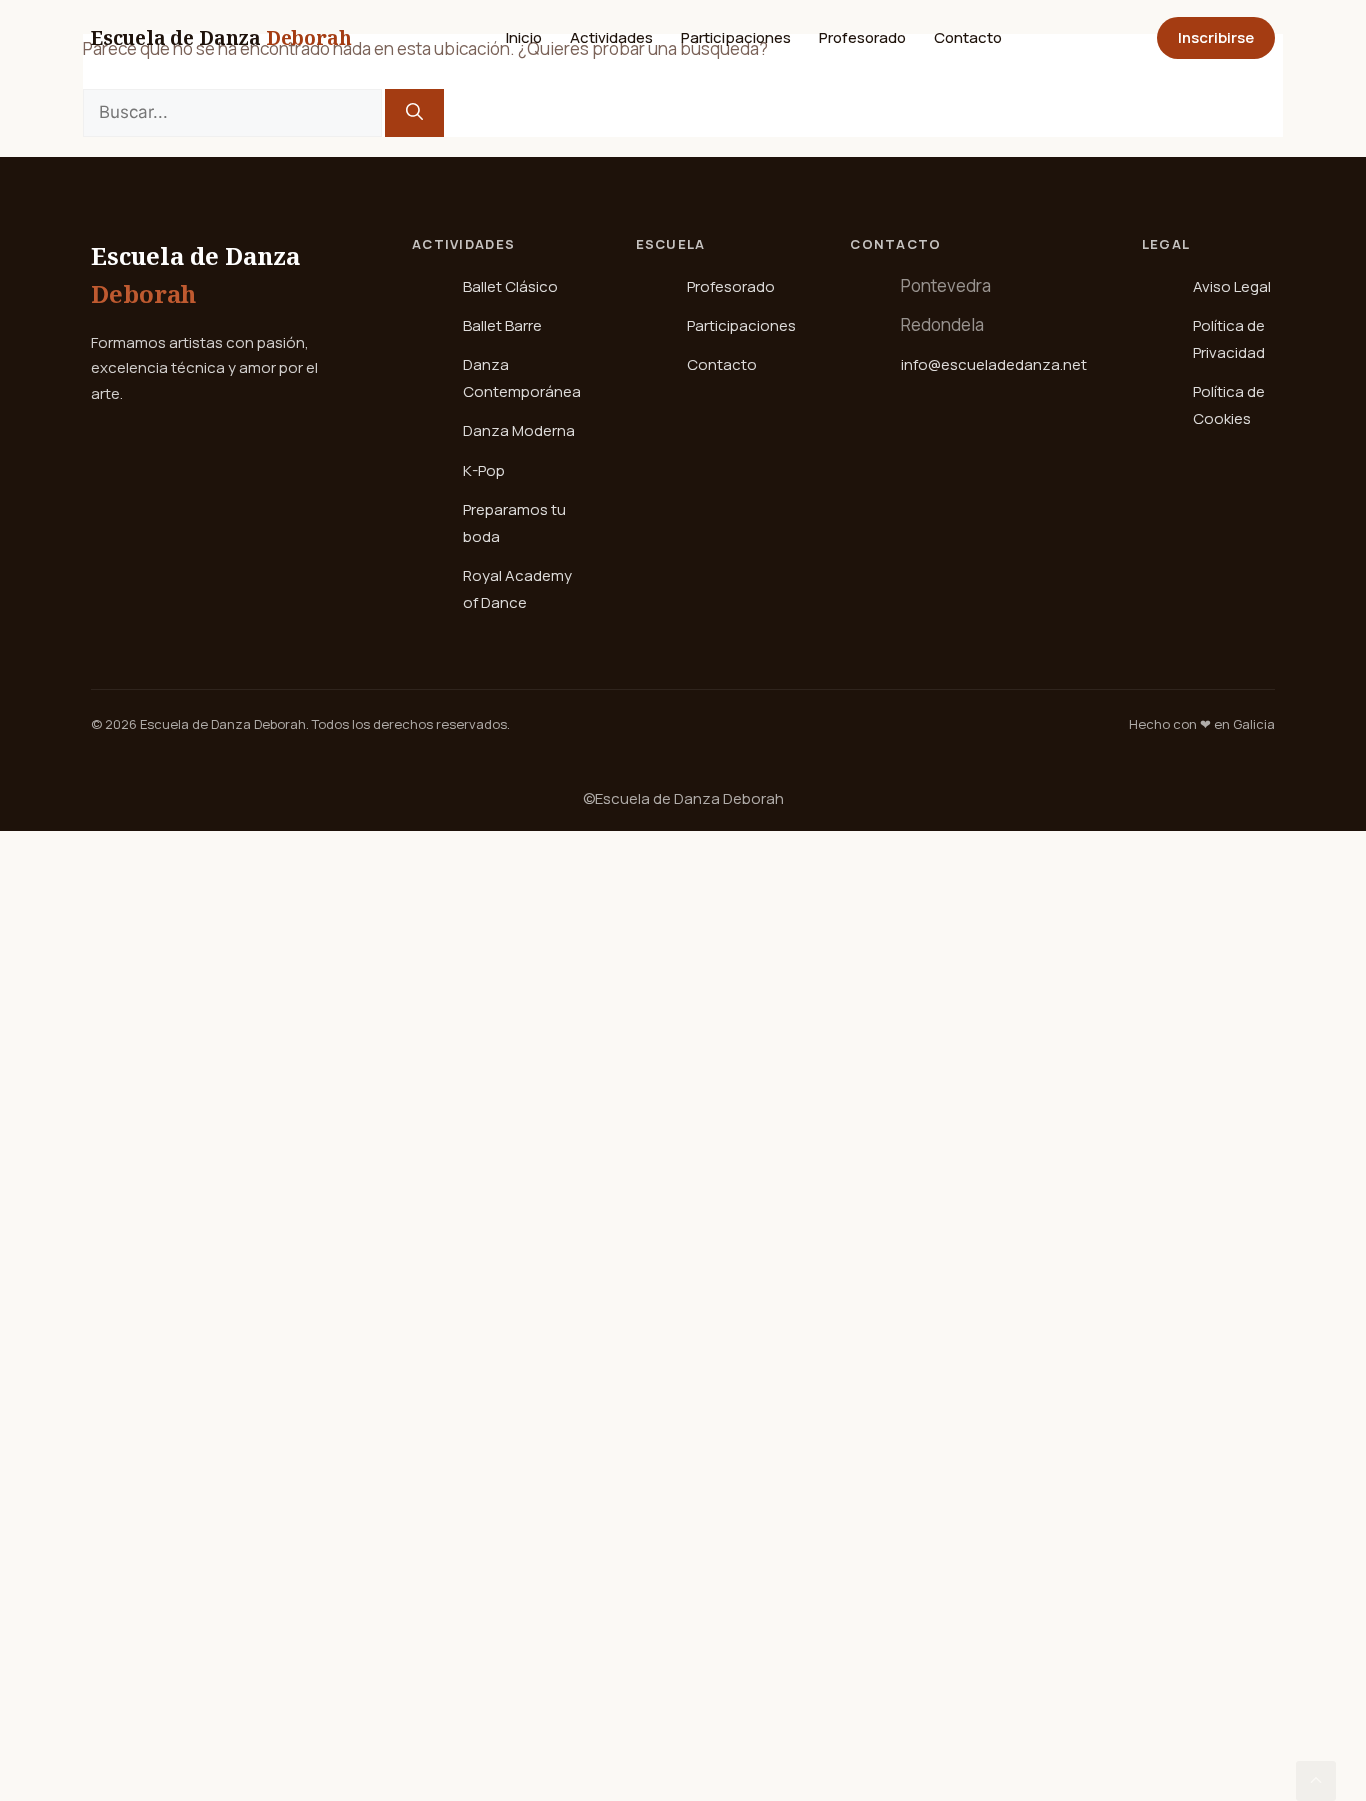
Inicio (524, 37)
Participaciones (736, 37)
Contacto (968, 37)
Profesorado (862, 37)
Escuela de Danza (221, 38)
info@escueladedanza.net (994, 364)
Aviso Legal (1232, 286)
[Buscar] (414, 113)
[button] (1316, 1781)
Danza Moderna (519, 430)
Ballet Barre (502, 325)
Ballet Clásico (510, 286)
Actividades (611, 37)
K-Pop (484, 470)
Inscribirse (1216, 37)
